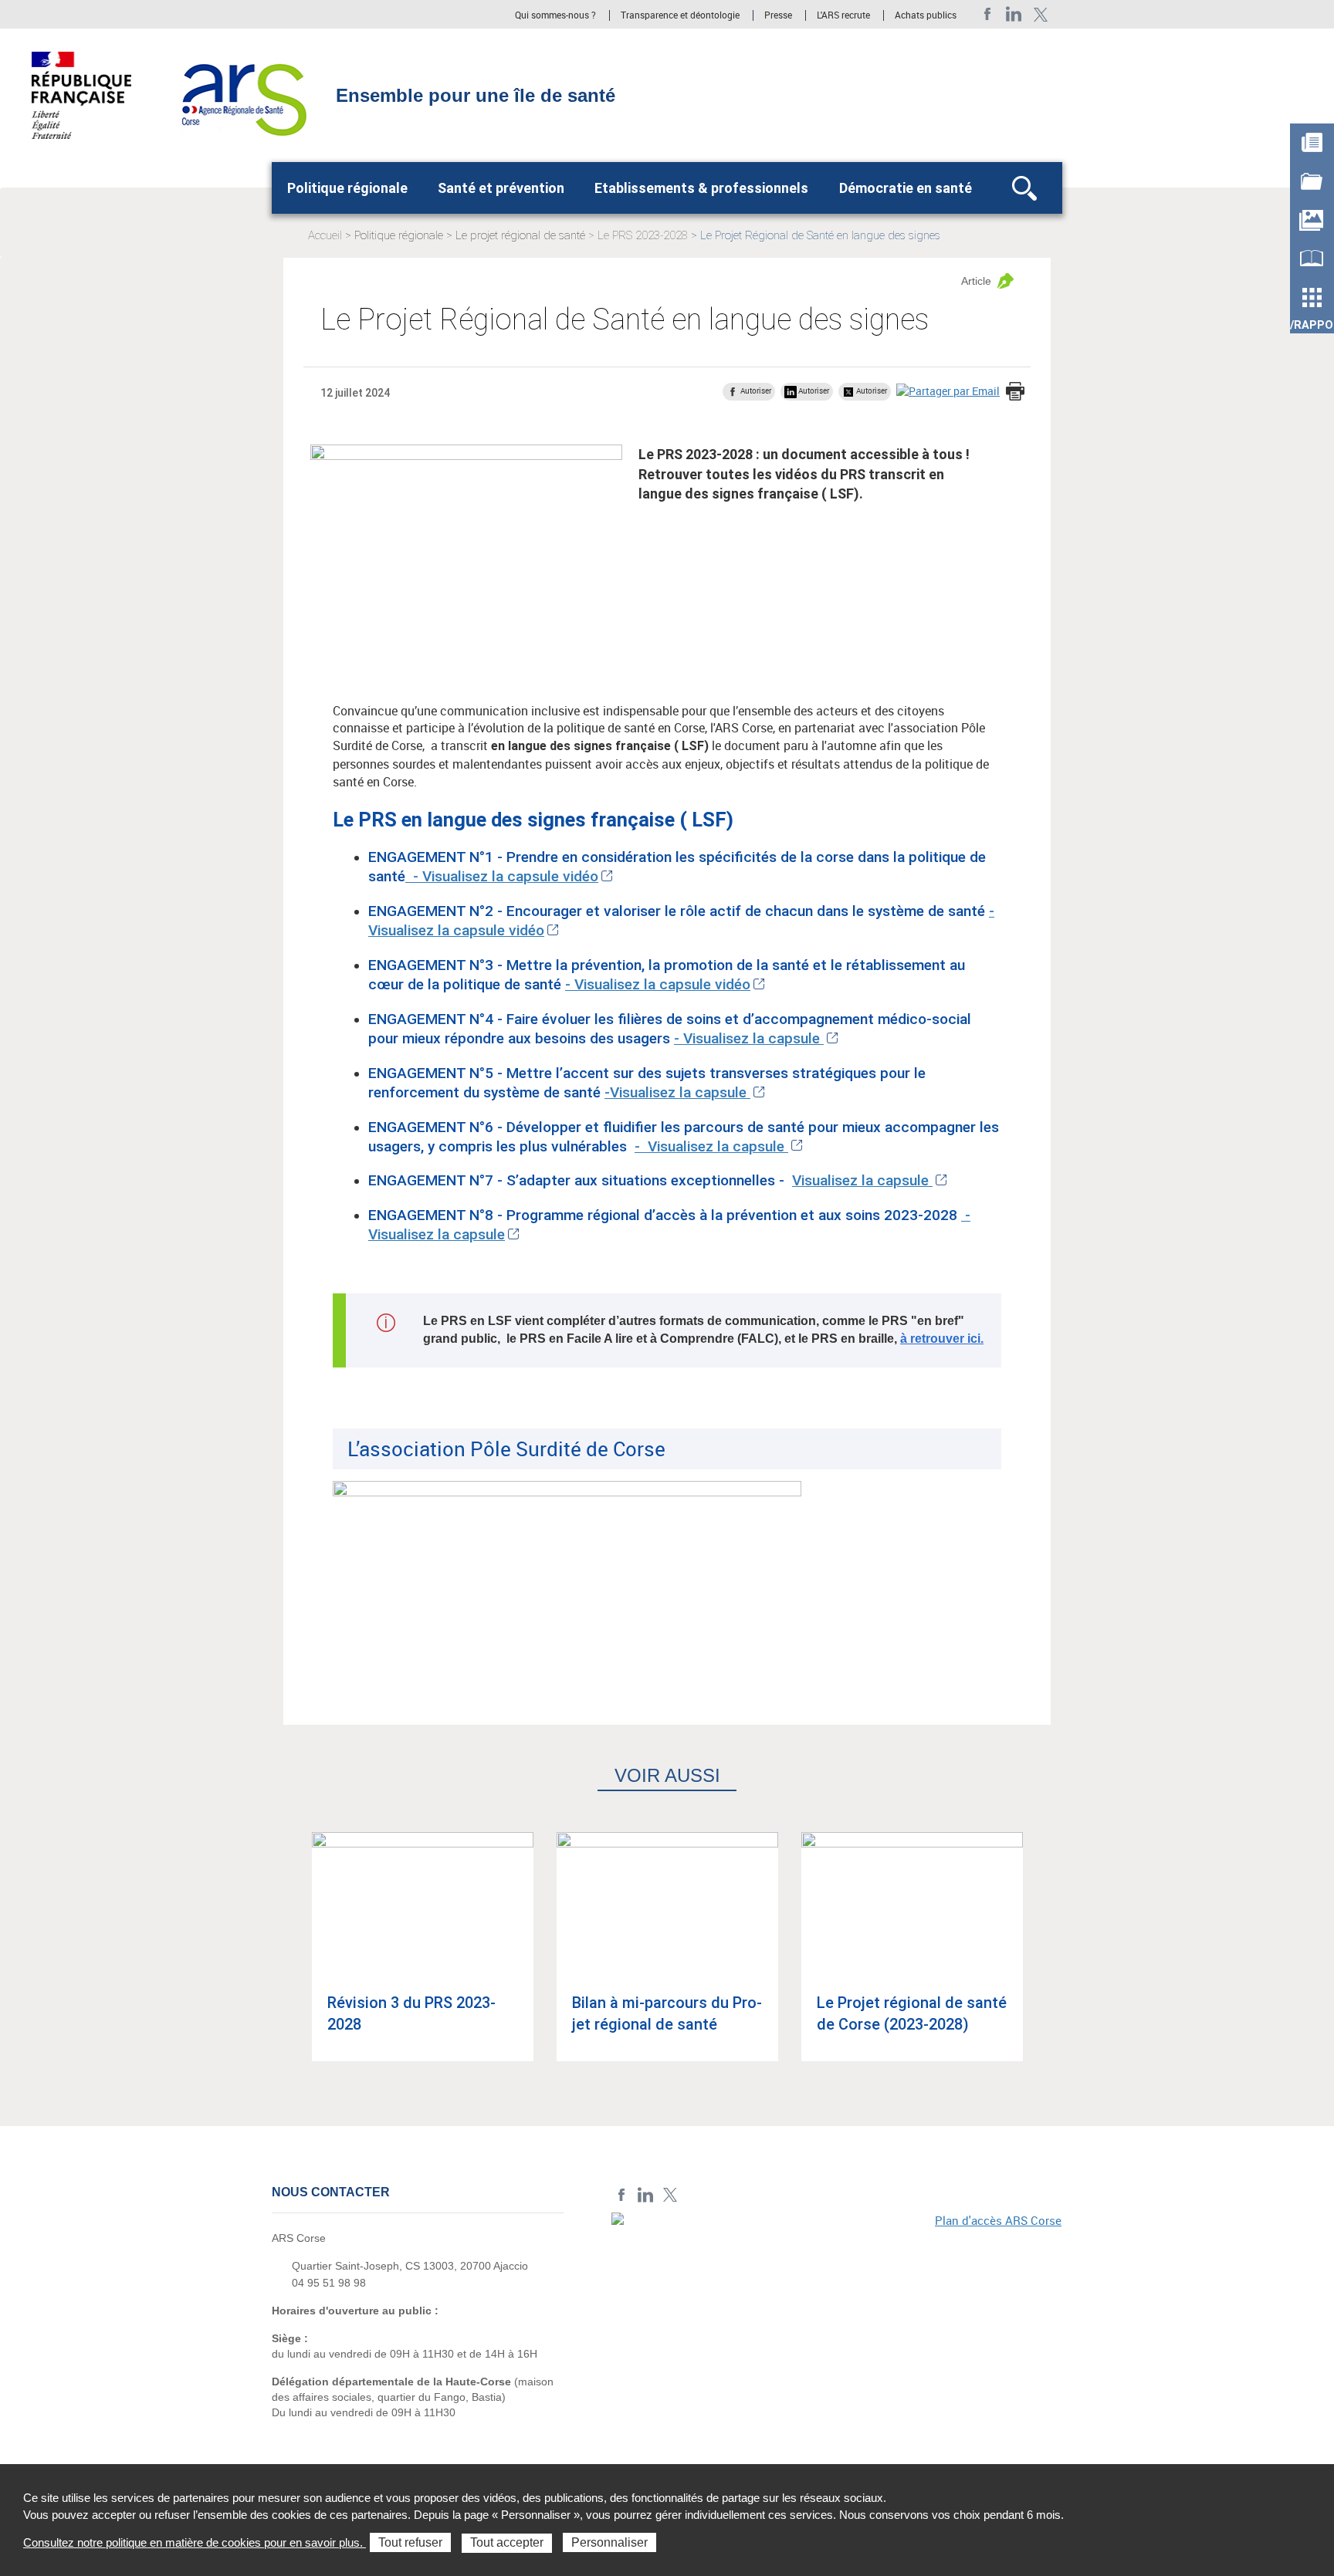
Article (976, 281)
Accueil (325, 235)
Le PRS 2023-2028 (643, 235)
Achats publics (926, 15)
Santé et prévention (501, 188)
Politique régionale (347, 188)
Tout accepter (507, 2542)
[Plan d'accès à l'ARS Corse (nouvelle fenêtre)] (837, 2319)
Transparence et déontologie (680, 15)
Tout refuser (410, 2542)
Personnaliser (609, 2542)
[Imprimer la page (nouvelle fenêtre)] (1015, 393)
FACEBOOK (988, 14)
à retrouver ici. (942, 1339)
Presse (778, 15)
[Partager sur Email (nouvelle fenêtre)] (948, 391)
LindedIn (1014, 14)
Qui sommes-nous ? (555, 15)
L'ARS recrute (843, 15)
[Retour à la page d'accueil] (240, 94)
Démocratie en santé (906, 188)
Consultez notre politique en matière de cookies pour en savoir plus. (195, 2542)
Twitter (1040, 14)
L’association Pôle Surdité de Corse (506, 1449)
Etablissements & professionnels (701, 188)
